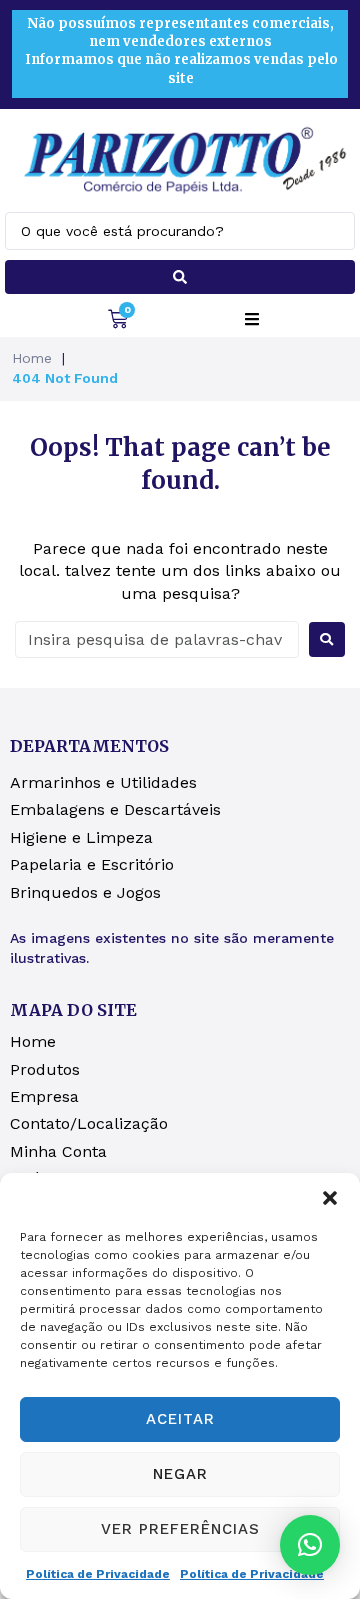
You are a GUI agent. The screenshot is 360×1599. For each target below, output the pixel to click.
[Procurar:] (157, 639)
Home (32, 358)
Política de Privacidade (98, 1574)
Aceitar (180, 1419)
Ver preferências (180, 1529)
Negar (180, 1474)
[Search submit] (180, 277)
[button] (330, 1198)
